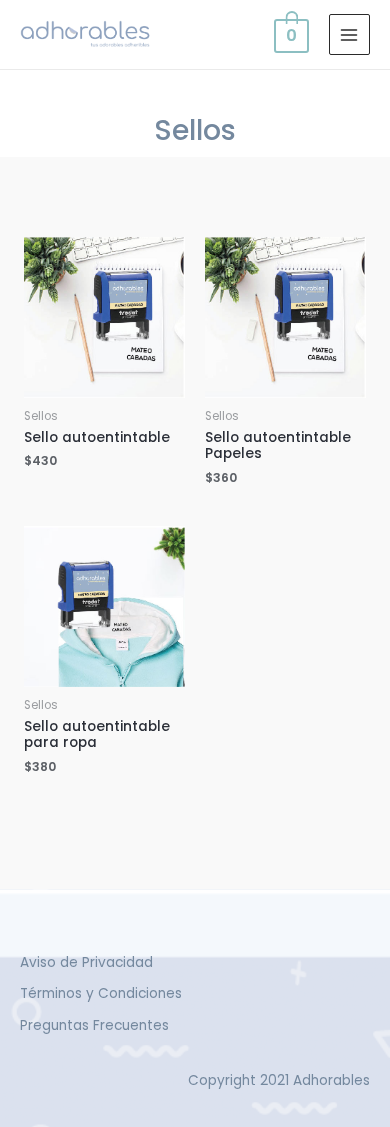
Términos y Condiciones (101, 993)
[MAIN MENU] (349, 34)
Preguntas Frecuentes (94, 1025)
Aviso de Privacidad (86, 962)
